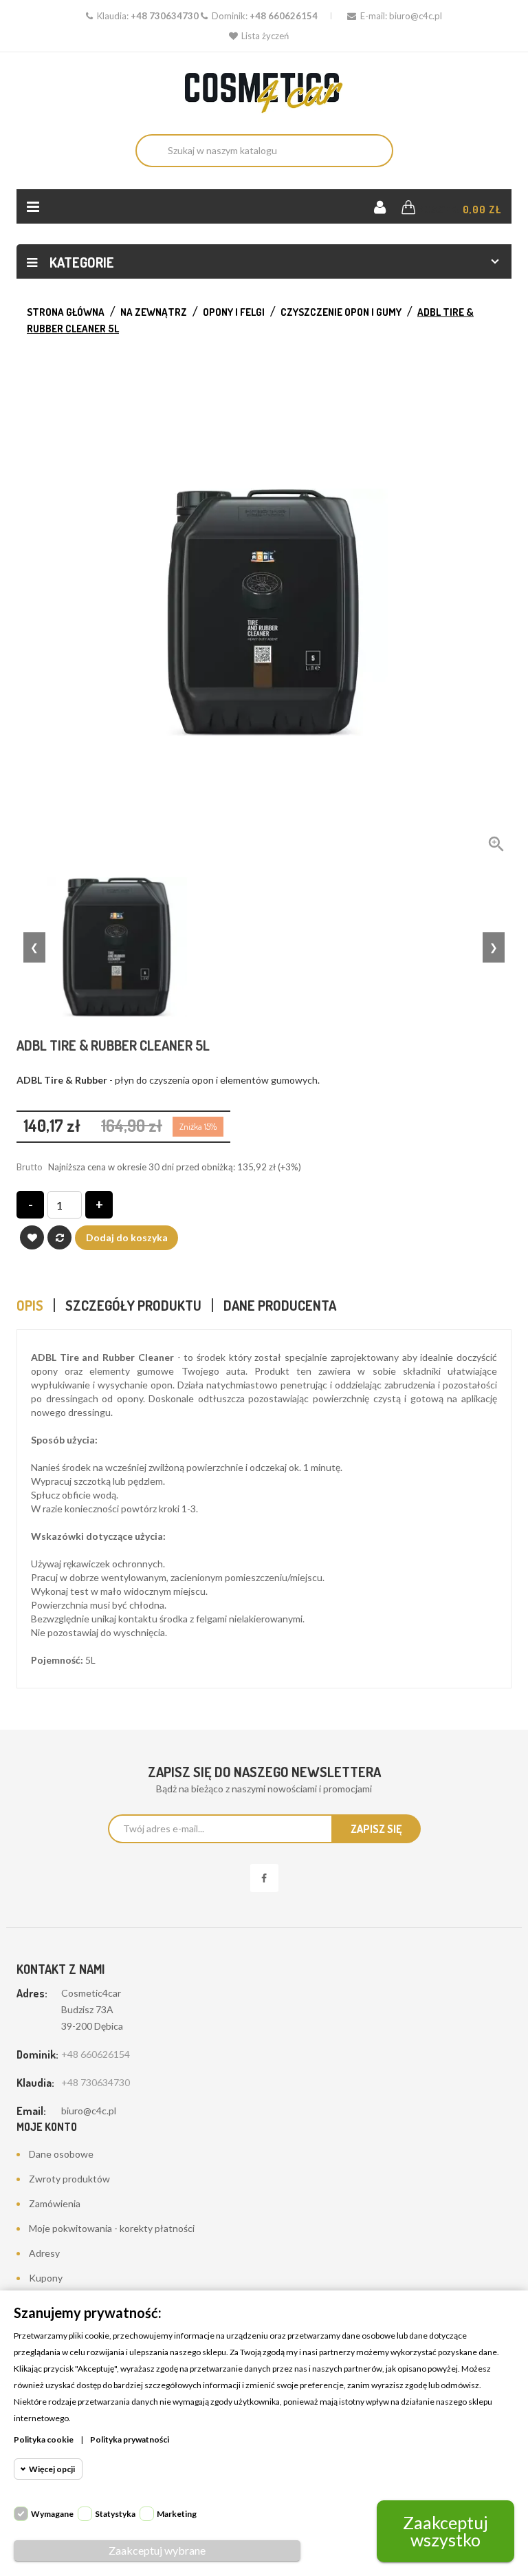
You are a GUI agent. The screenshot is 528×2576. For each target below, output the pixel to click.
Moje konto (47, 2127)
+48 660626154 (284, 16)
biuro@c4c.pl (416, 16)
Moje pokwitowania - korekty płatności (112, 2228)
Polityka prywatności (130, 2439)
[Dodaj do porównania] (59, 1237)
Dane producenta (280, 1305)
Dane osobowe (61, 2154)
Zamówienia (55, 2203)
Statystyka (115, 2514)
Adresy (44, 2253)
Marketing (177, 2514)
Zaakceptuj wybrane (157, 2550)
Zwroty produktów (69, 2179)
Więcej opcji (52, 2469)
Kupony (46, 2278)
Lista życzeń (265, 36)
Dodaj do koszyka (127, 1237)
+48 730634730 (165, 16)
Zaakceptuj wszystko (445, 2531)
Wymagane (52, 2514)
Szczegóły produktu (133, 1305)
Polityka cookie (44, 2439)
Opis (30, 1305)
